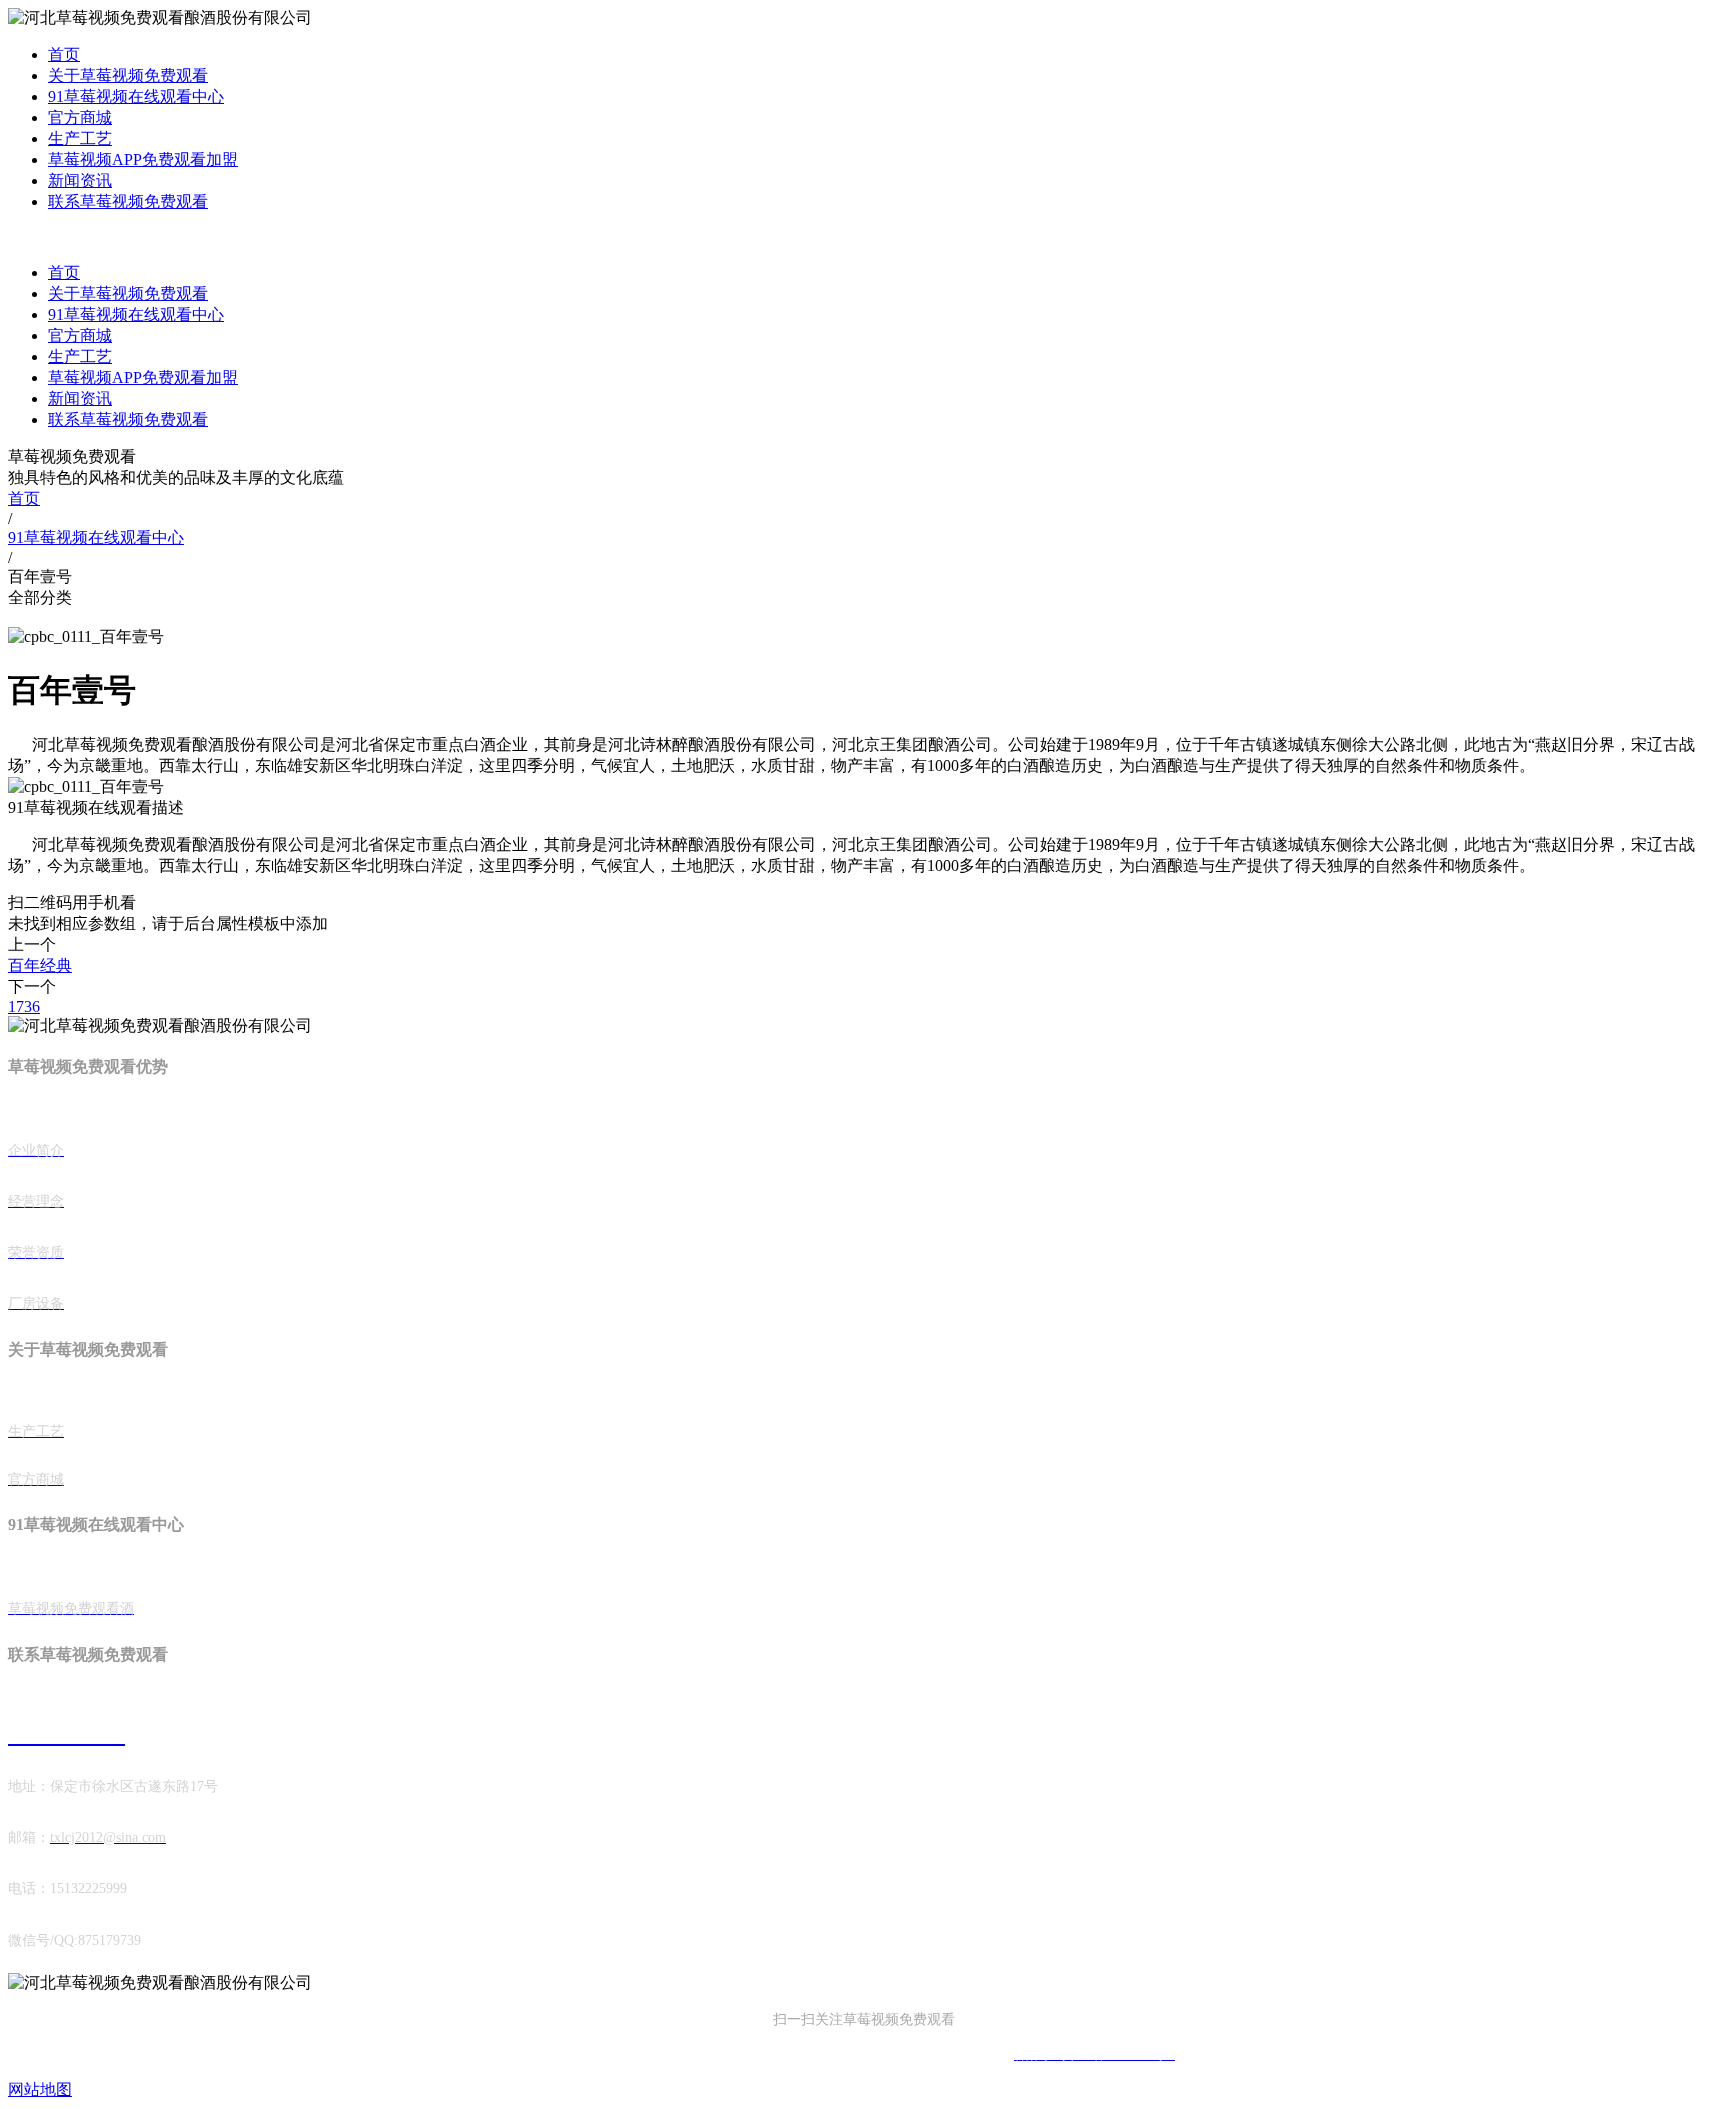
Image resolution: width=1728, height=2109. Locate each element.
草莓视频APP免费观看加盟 (143, 159)
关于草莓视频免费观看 (128, 75)
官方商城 (80, 117)
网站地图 (40, 2089)
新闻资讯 (80, 180)
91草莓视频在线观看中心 (136, 96)
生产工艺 (80, 138)
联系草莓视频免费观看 (128, 201)
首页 (64, 54)
